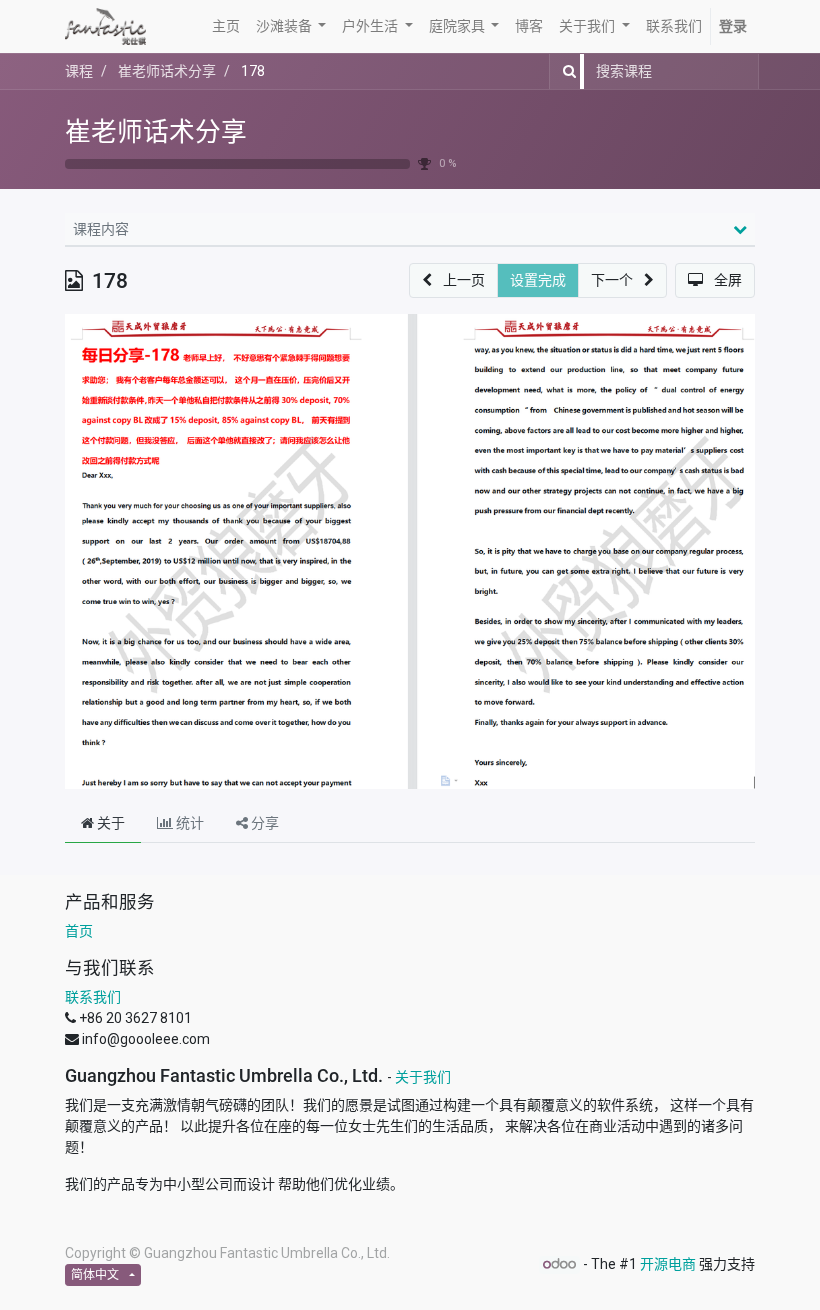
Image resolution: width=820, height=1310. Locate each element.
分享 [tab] (263, 823)
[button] (453, 280)
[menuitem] (226, 26)
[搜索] (565, 71)
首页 (79, 931)
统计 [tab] (188, 823)
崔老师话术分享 (156, 132)
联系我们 (93, 997)
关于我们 (423, 1077)
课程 (79, 71)
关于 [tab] (109, 823)
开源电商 (668, 1264)
